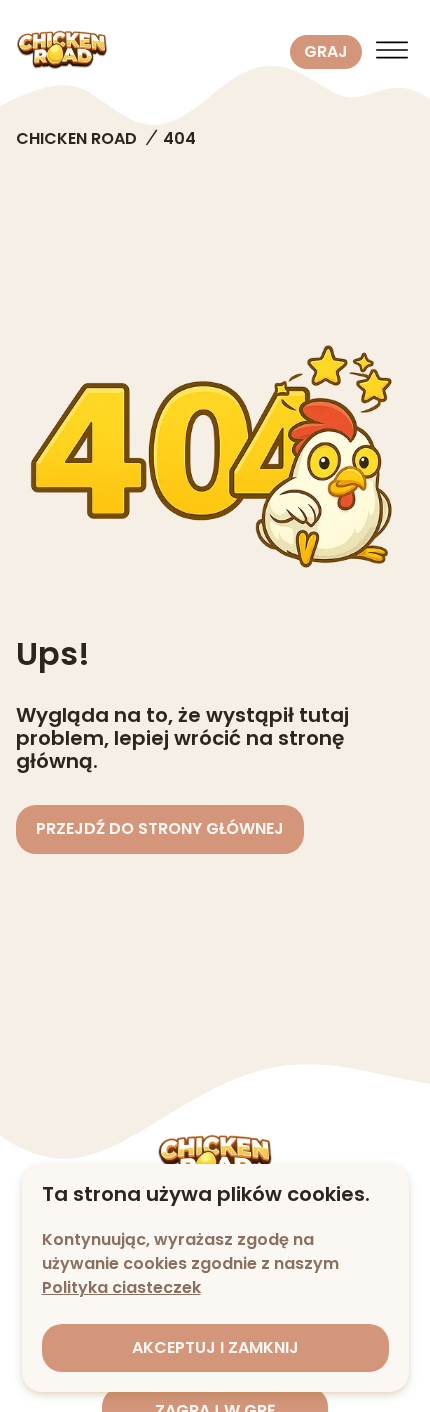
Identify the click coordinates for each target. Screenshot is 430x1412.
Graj (326, 51)
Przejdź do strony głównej (160, 828)
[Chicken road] (149, 52)
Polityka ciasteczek (121, 1287)
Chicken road (76, 138)
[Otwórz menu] (392, 52)
